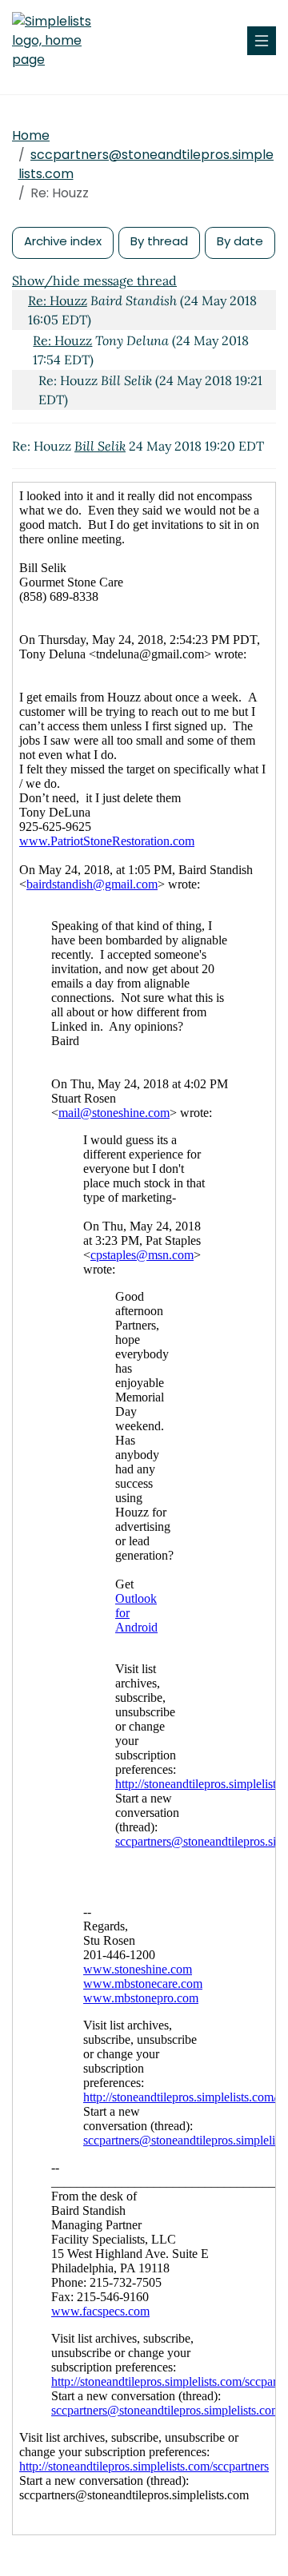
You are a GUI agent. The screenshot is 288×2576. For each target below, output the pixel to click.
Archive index (63, 241)
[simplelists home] (60, 41)
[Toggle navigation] (262, 41)
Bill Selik (100, 446)
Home (31, 135)
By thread (159, 241)
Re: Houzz (58, 300)
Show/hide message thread (94, 280)
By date (240, 241)
